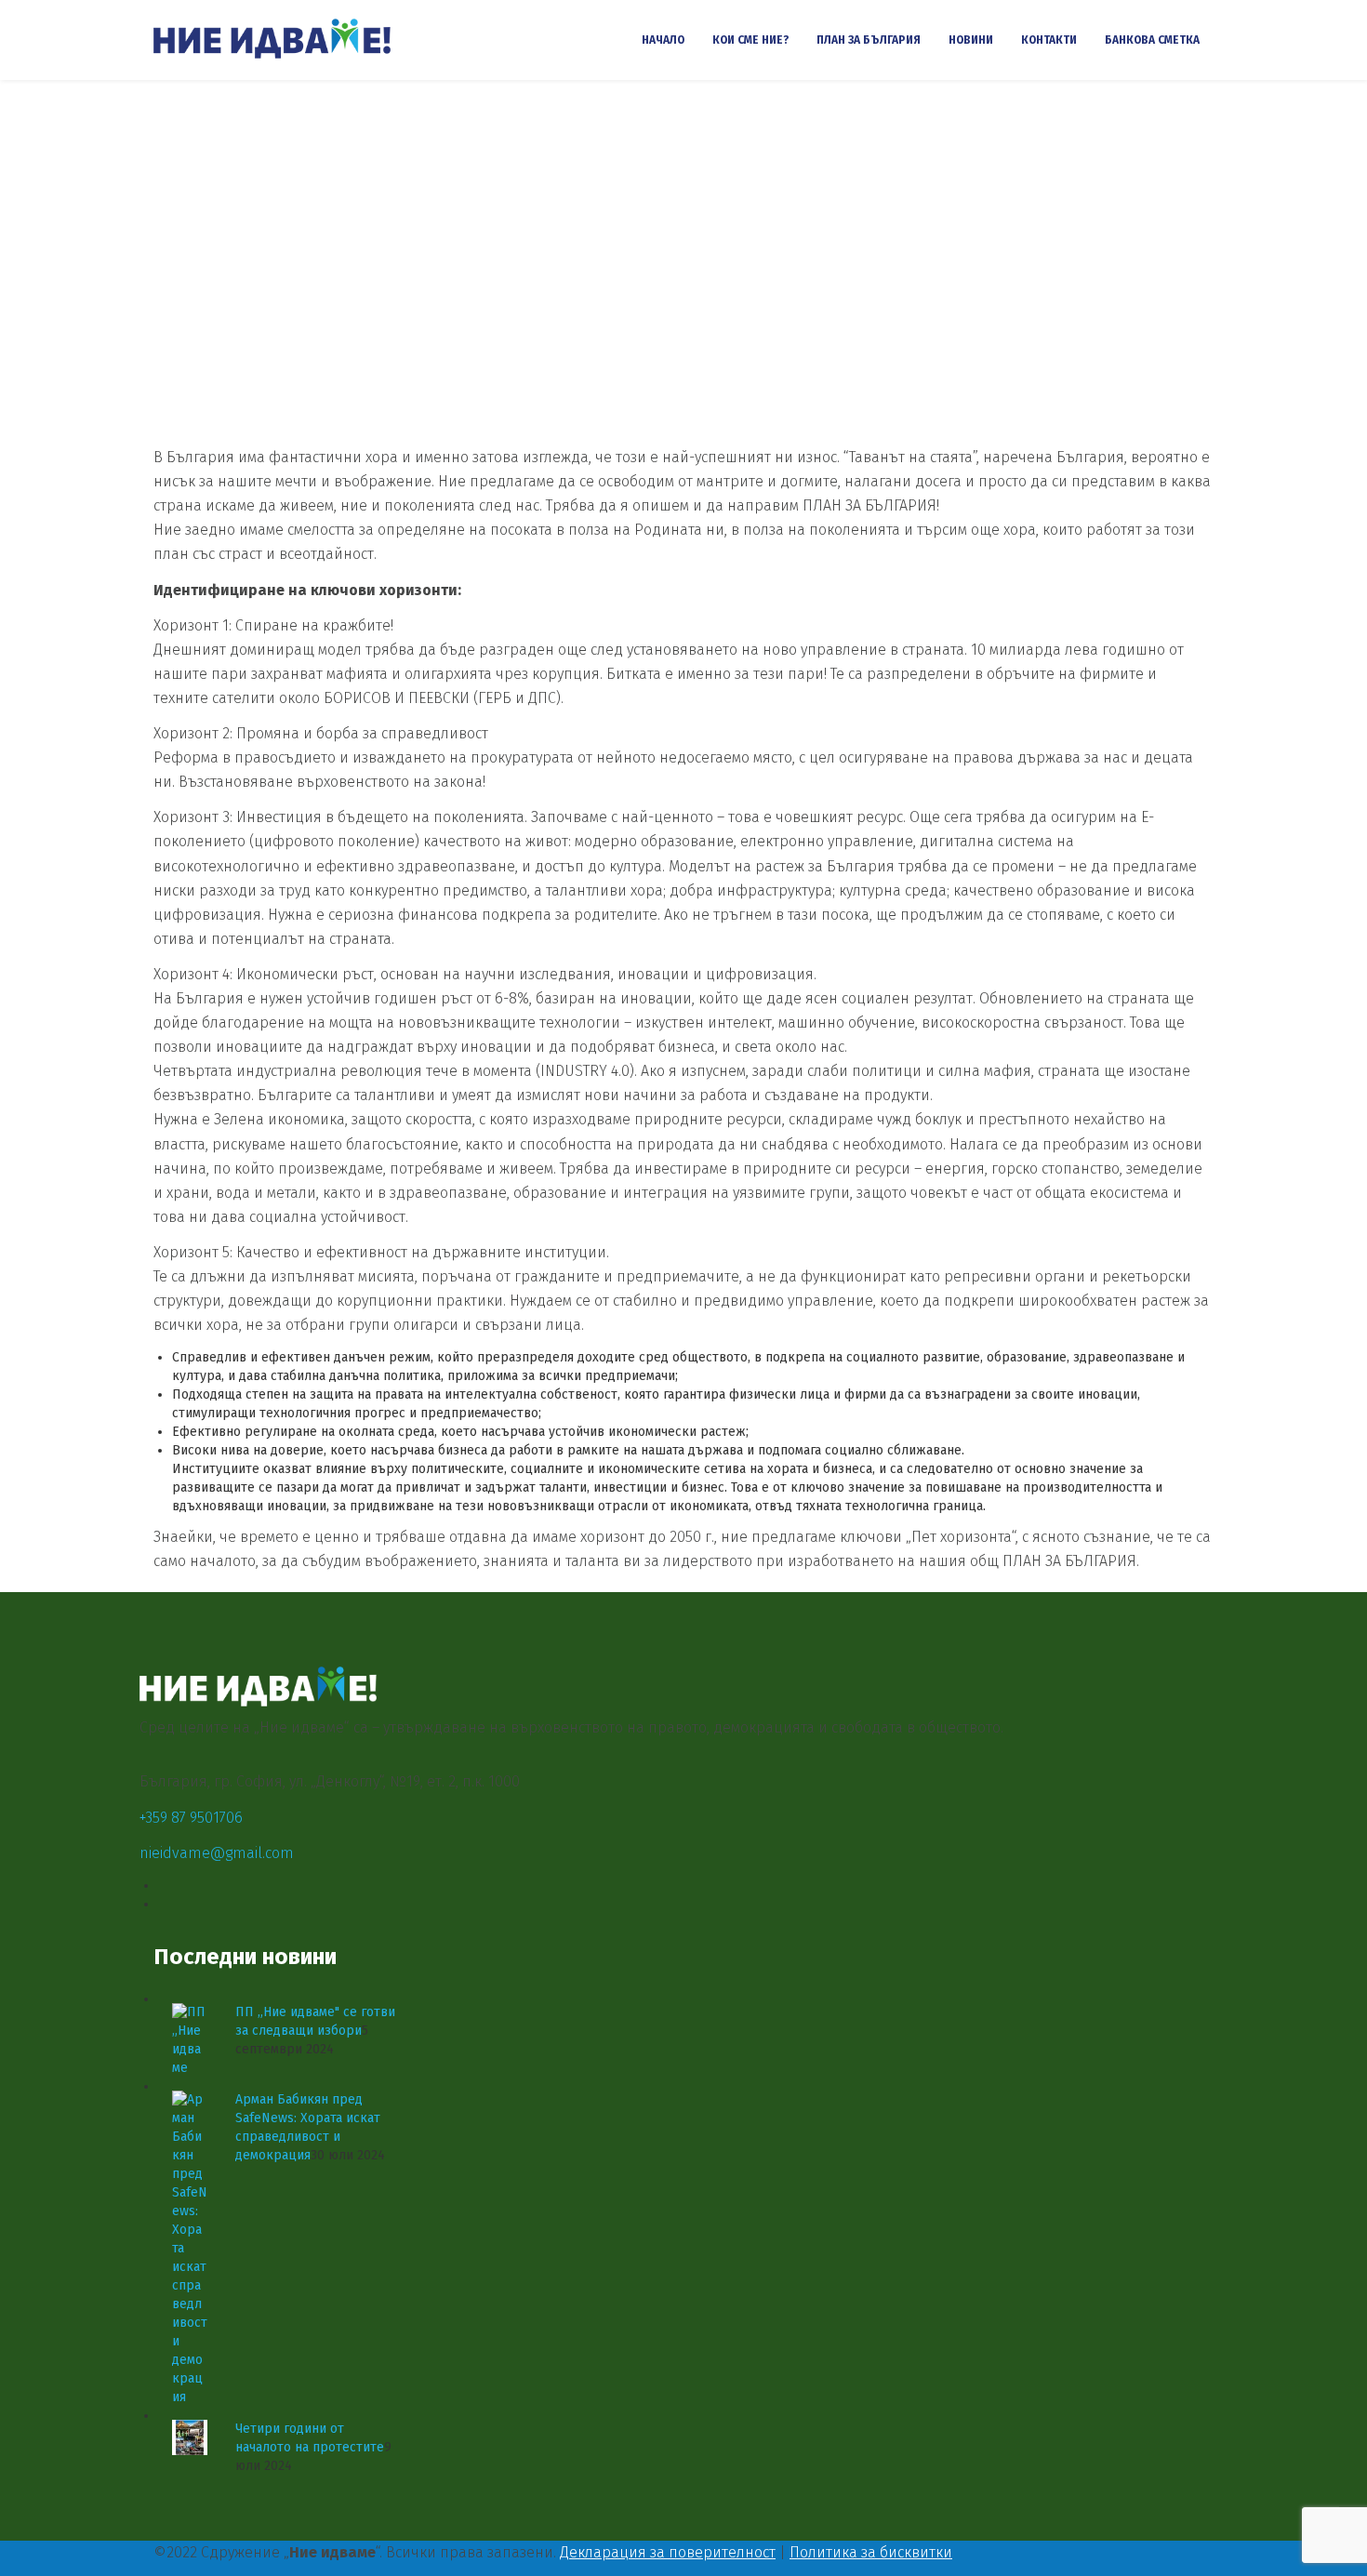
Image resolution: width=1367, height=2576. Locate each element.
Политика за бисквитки (871, 2552)
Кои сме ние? (750, 40)
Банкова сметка (1152, 40)
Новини (971, 40)
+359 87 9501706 (191, 1818)
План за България (869, 40)
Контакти (1049, 40)
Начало (663, 40)
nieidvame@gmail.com (217, 1853)
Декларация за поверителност (668, 2552)
